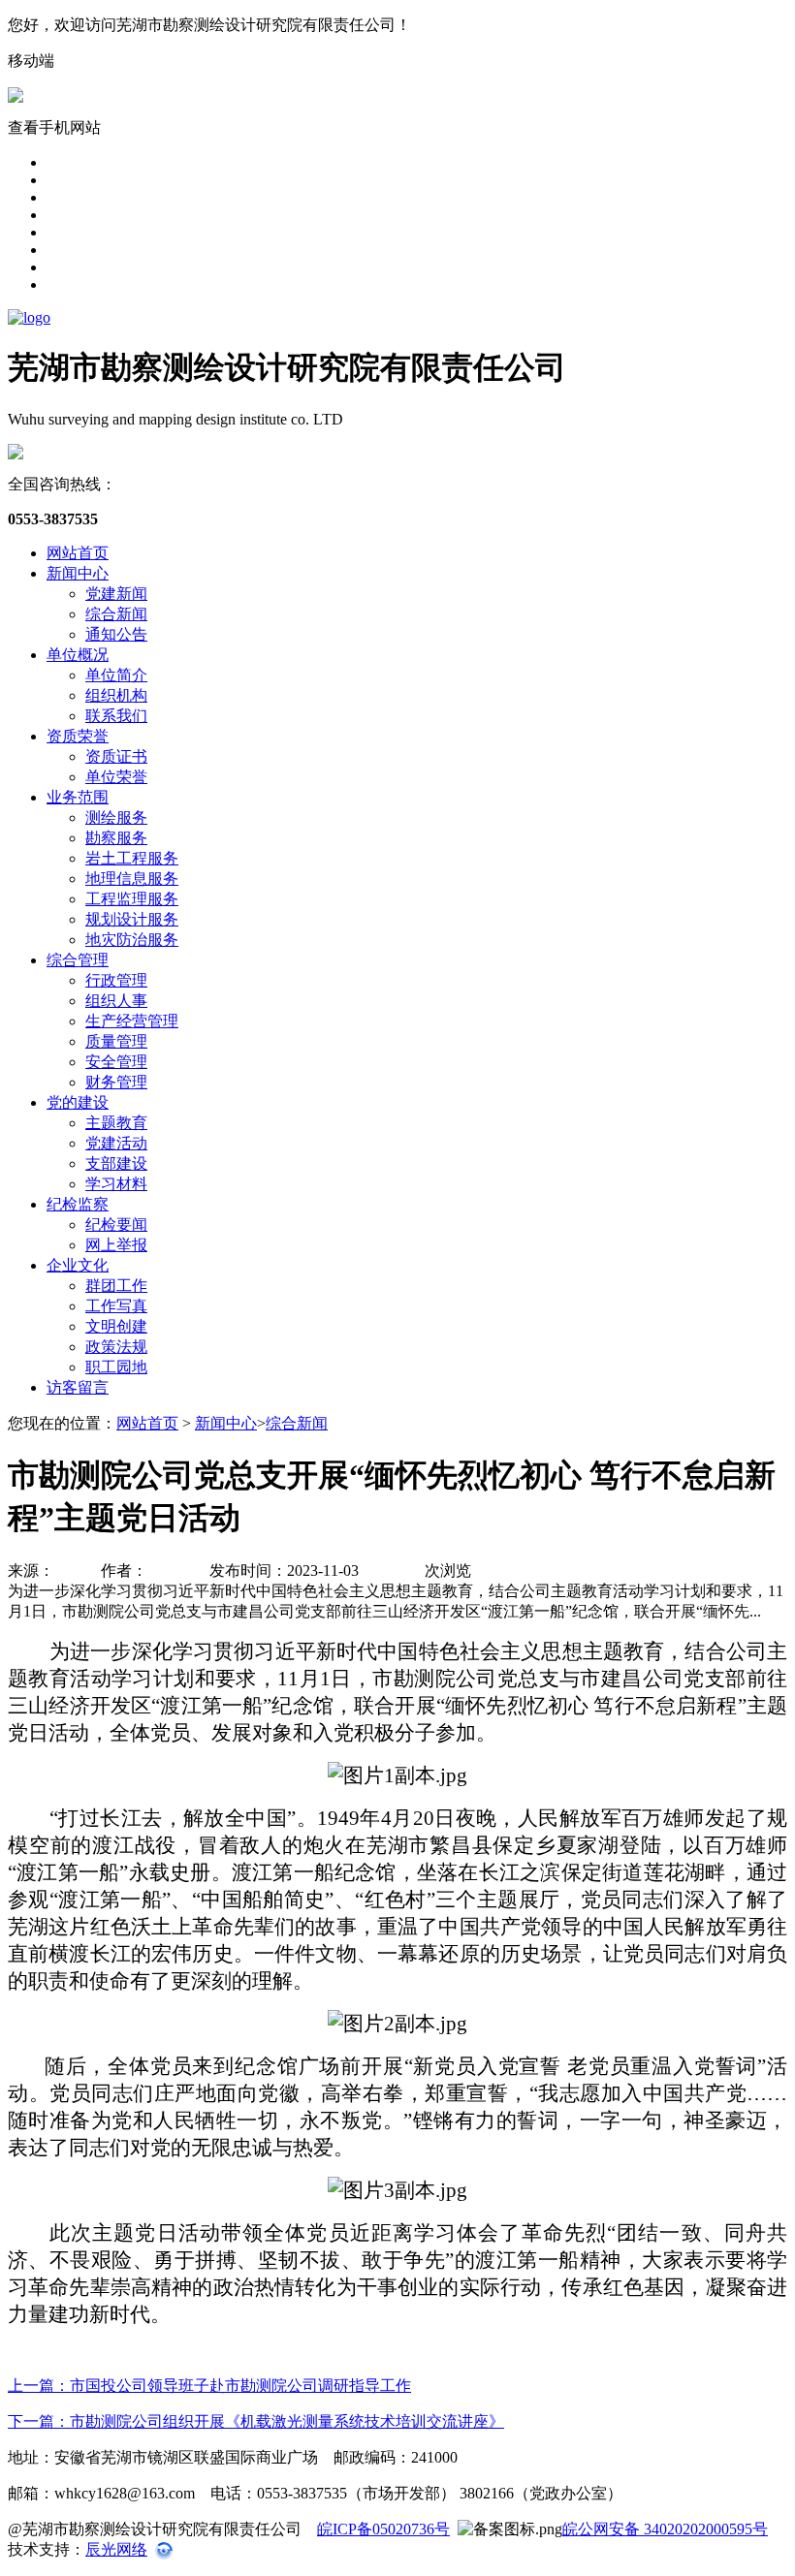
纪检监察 (78, 1204)
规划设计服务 (132, 919)
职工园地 (116, 1367)
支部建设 (116, 1163)
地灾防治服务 (132, 940)
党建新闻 (116, 594)
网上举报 (116, 1245)
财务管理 (116, 1082)
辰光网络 (116, 2549)
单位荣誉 (116, 777)
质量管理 (116, 1041)
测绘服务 (116, 817)
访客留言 (78, 1387)
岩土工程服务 (132, 858)
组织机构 (116, 695)
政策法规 (116, 1347)
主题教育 (116, 1123)
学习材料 (116, 1184)
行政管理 (116, 980)
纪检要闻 (116, 1225)
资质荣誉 (78, 736)
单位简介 (116, 675)
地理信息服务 (132, 879)
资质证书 (116, 756)
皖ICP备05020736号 (383, 2529)
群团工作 (116, 1286)
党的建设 (78, 1102)
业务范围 (78, 797)
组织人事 (116, 1001)
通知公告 (116, 634)
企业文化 (78, 1265)
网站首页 (78, 553)
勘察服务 (116, 838)
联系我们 (116, 716)
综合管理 (78, 960)
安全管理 (116, 1062)
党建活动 (116, 1143)
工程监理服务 (132, 899)
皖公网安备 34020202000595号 (665, 2529)
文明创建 (116, 1326)
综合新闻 (116, 614)
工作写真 (116, 1306)
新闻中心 (78, 573)
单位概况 (78, 655)
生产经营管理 (132, 1021)
